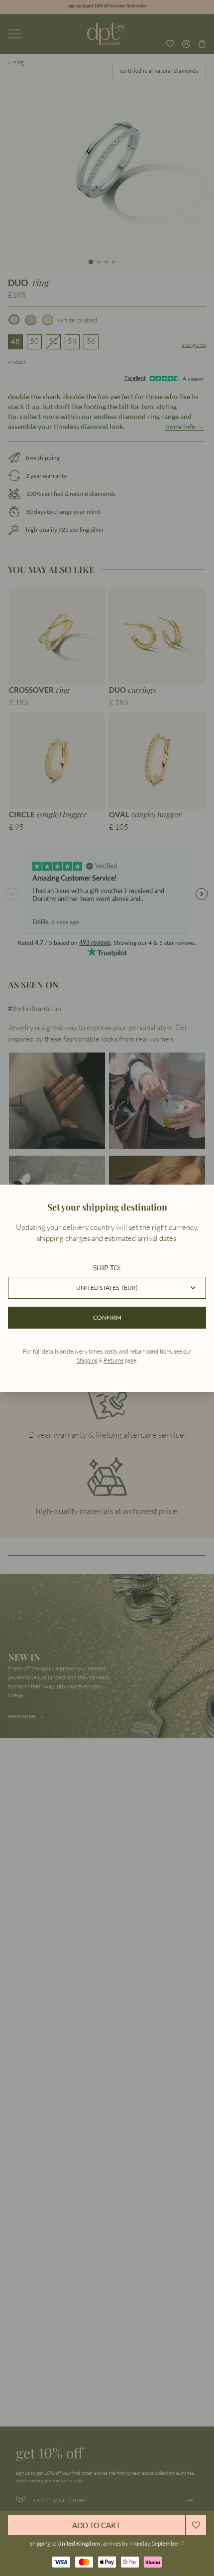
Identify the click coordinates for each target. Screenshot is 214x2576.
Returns (113, 1360)
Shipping (87, 1360)
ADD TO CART (96, 2525)
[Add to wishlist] (196, 2525)
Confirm (107, 1317)
